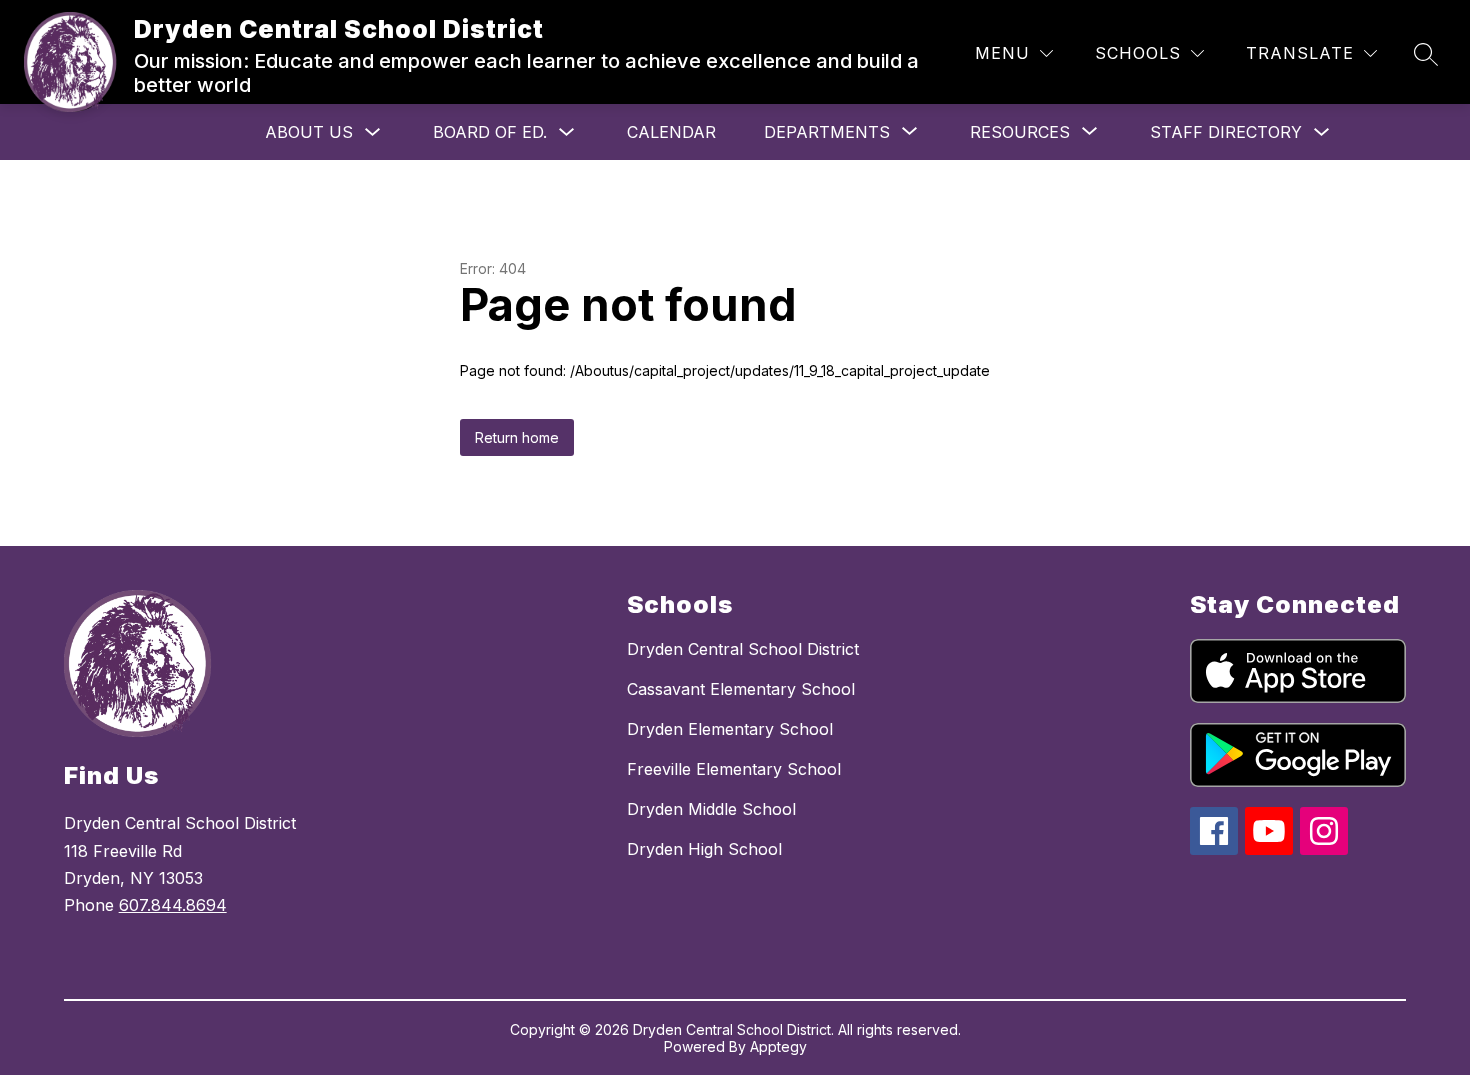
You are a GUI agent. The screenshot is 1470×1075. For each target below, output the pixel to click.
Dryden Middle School (711, 809)
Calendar (671, 132)
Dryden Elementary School (730, 729)
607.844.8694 (173, 905)
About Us (309, 132)
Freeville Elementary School (734, 769)
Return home (517, 437)
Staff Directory (1226, 132)
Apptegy (778, 1046)
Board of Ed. (490, 132)
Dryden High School (704, 849)
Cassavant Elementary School (741, 689)
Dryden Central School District (743, 649)
